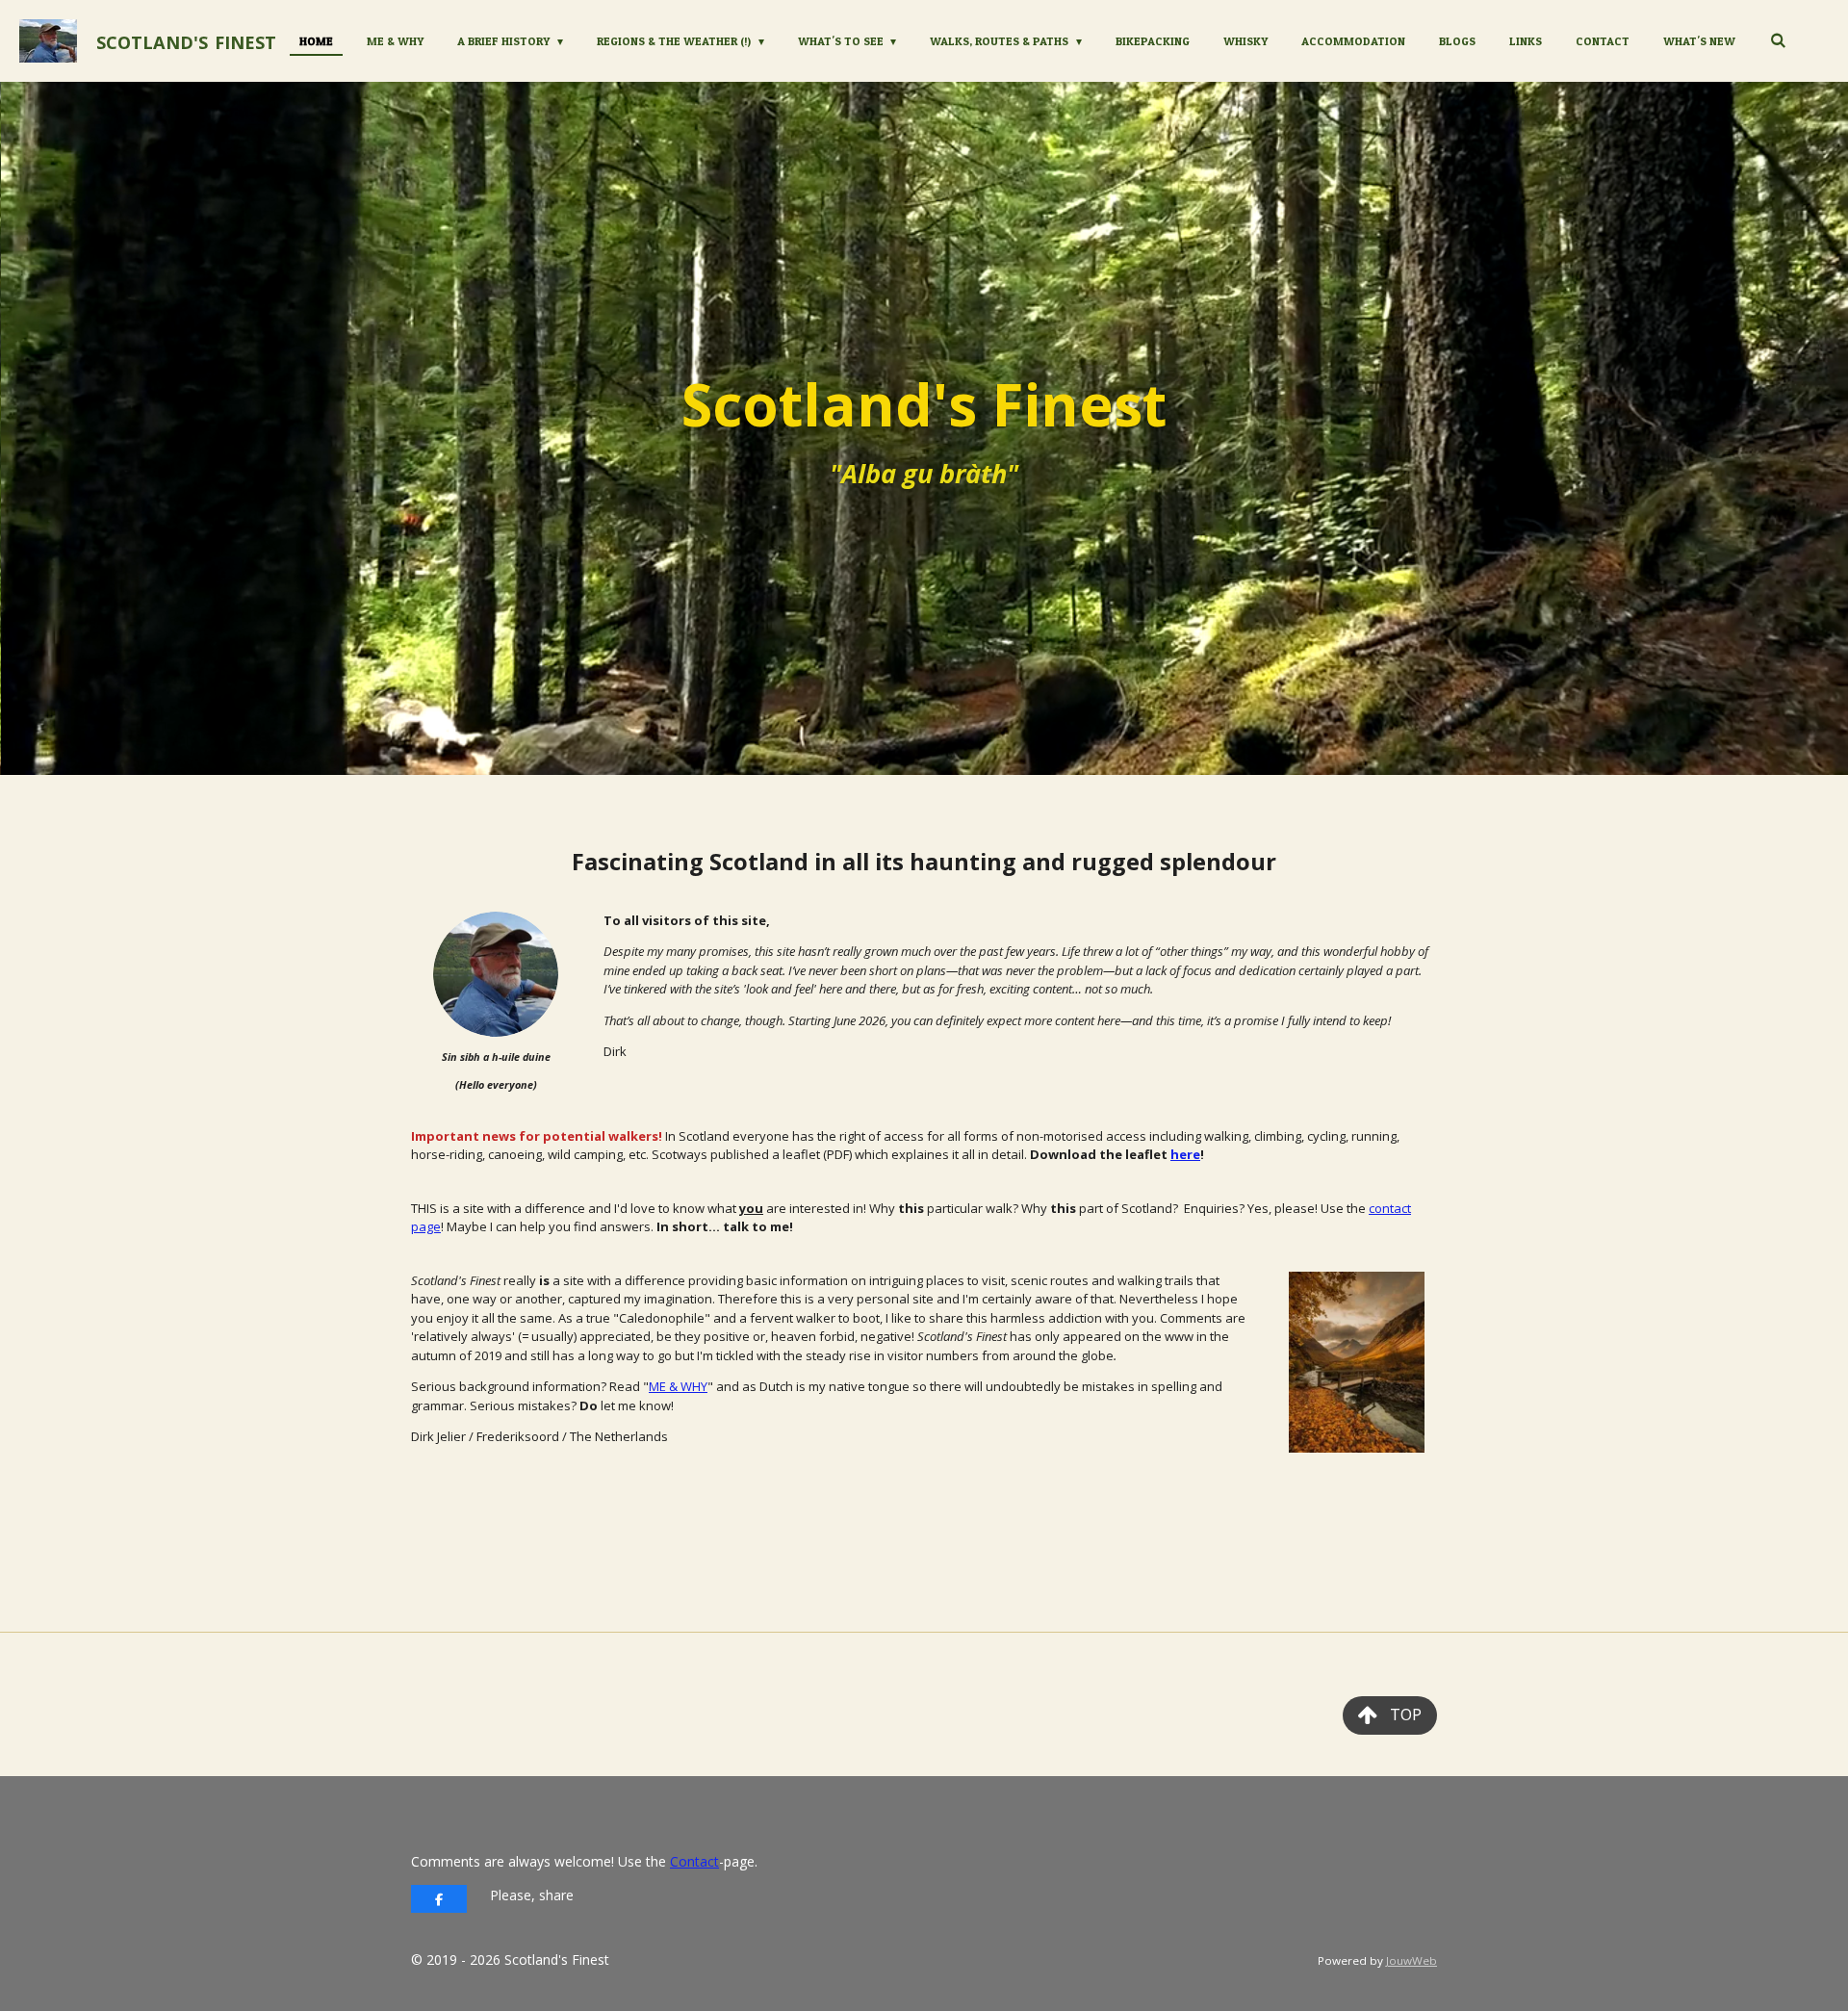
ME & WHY (678, 1386)
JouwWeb (1412, 1960)
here (1185, 1154)
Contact (694, 1861)
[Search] (1777, 40)
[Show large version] (496, 974)
